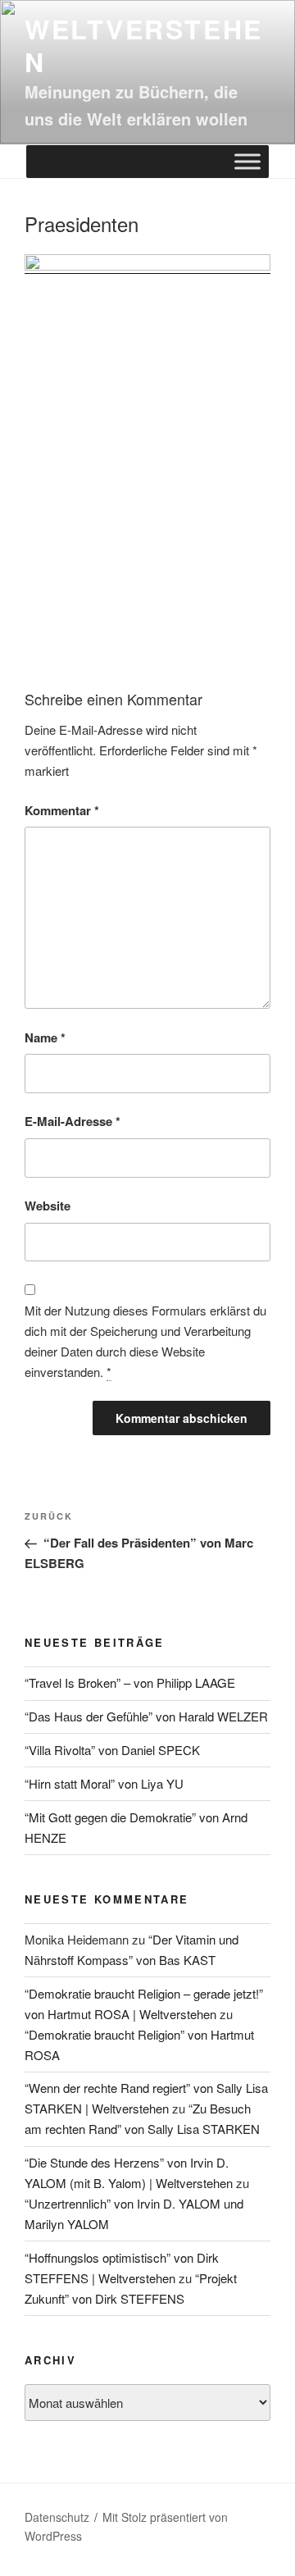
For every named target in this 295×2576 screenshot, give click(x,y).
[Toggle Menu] (247, 162)
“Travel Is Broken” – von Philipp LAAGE (130, 1682)
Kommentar (62, 810)
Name (45, 1037)
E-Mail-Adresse (73, 1121)
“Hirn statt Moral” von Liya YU (104, 1783)
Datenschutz (57, 2517)
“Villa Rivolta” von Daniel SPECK (112, 1750)
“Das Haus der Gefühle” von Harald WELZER (146, 1716)
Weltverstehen (144, 45)
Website (48, 1206)
